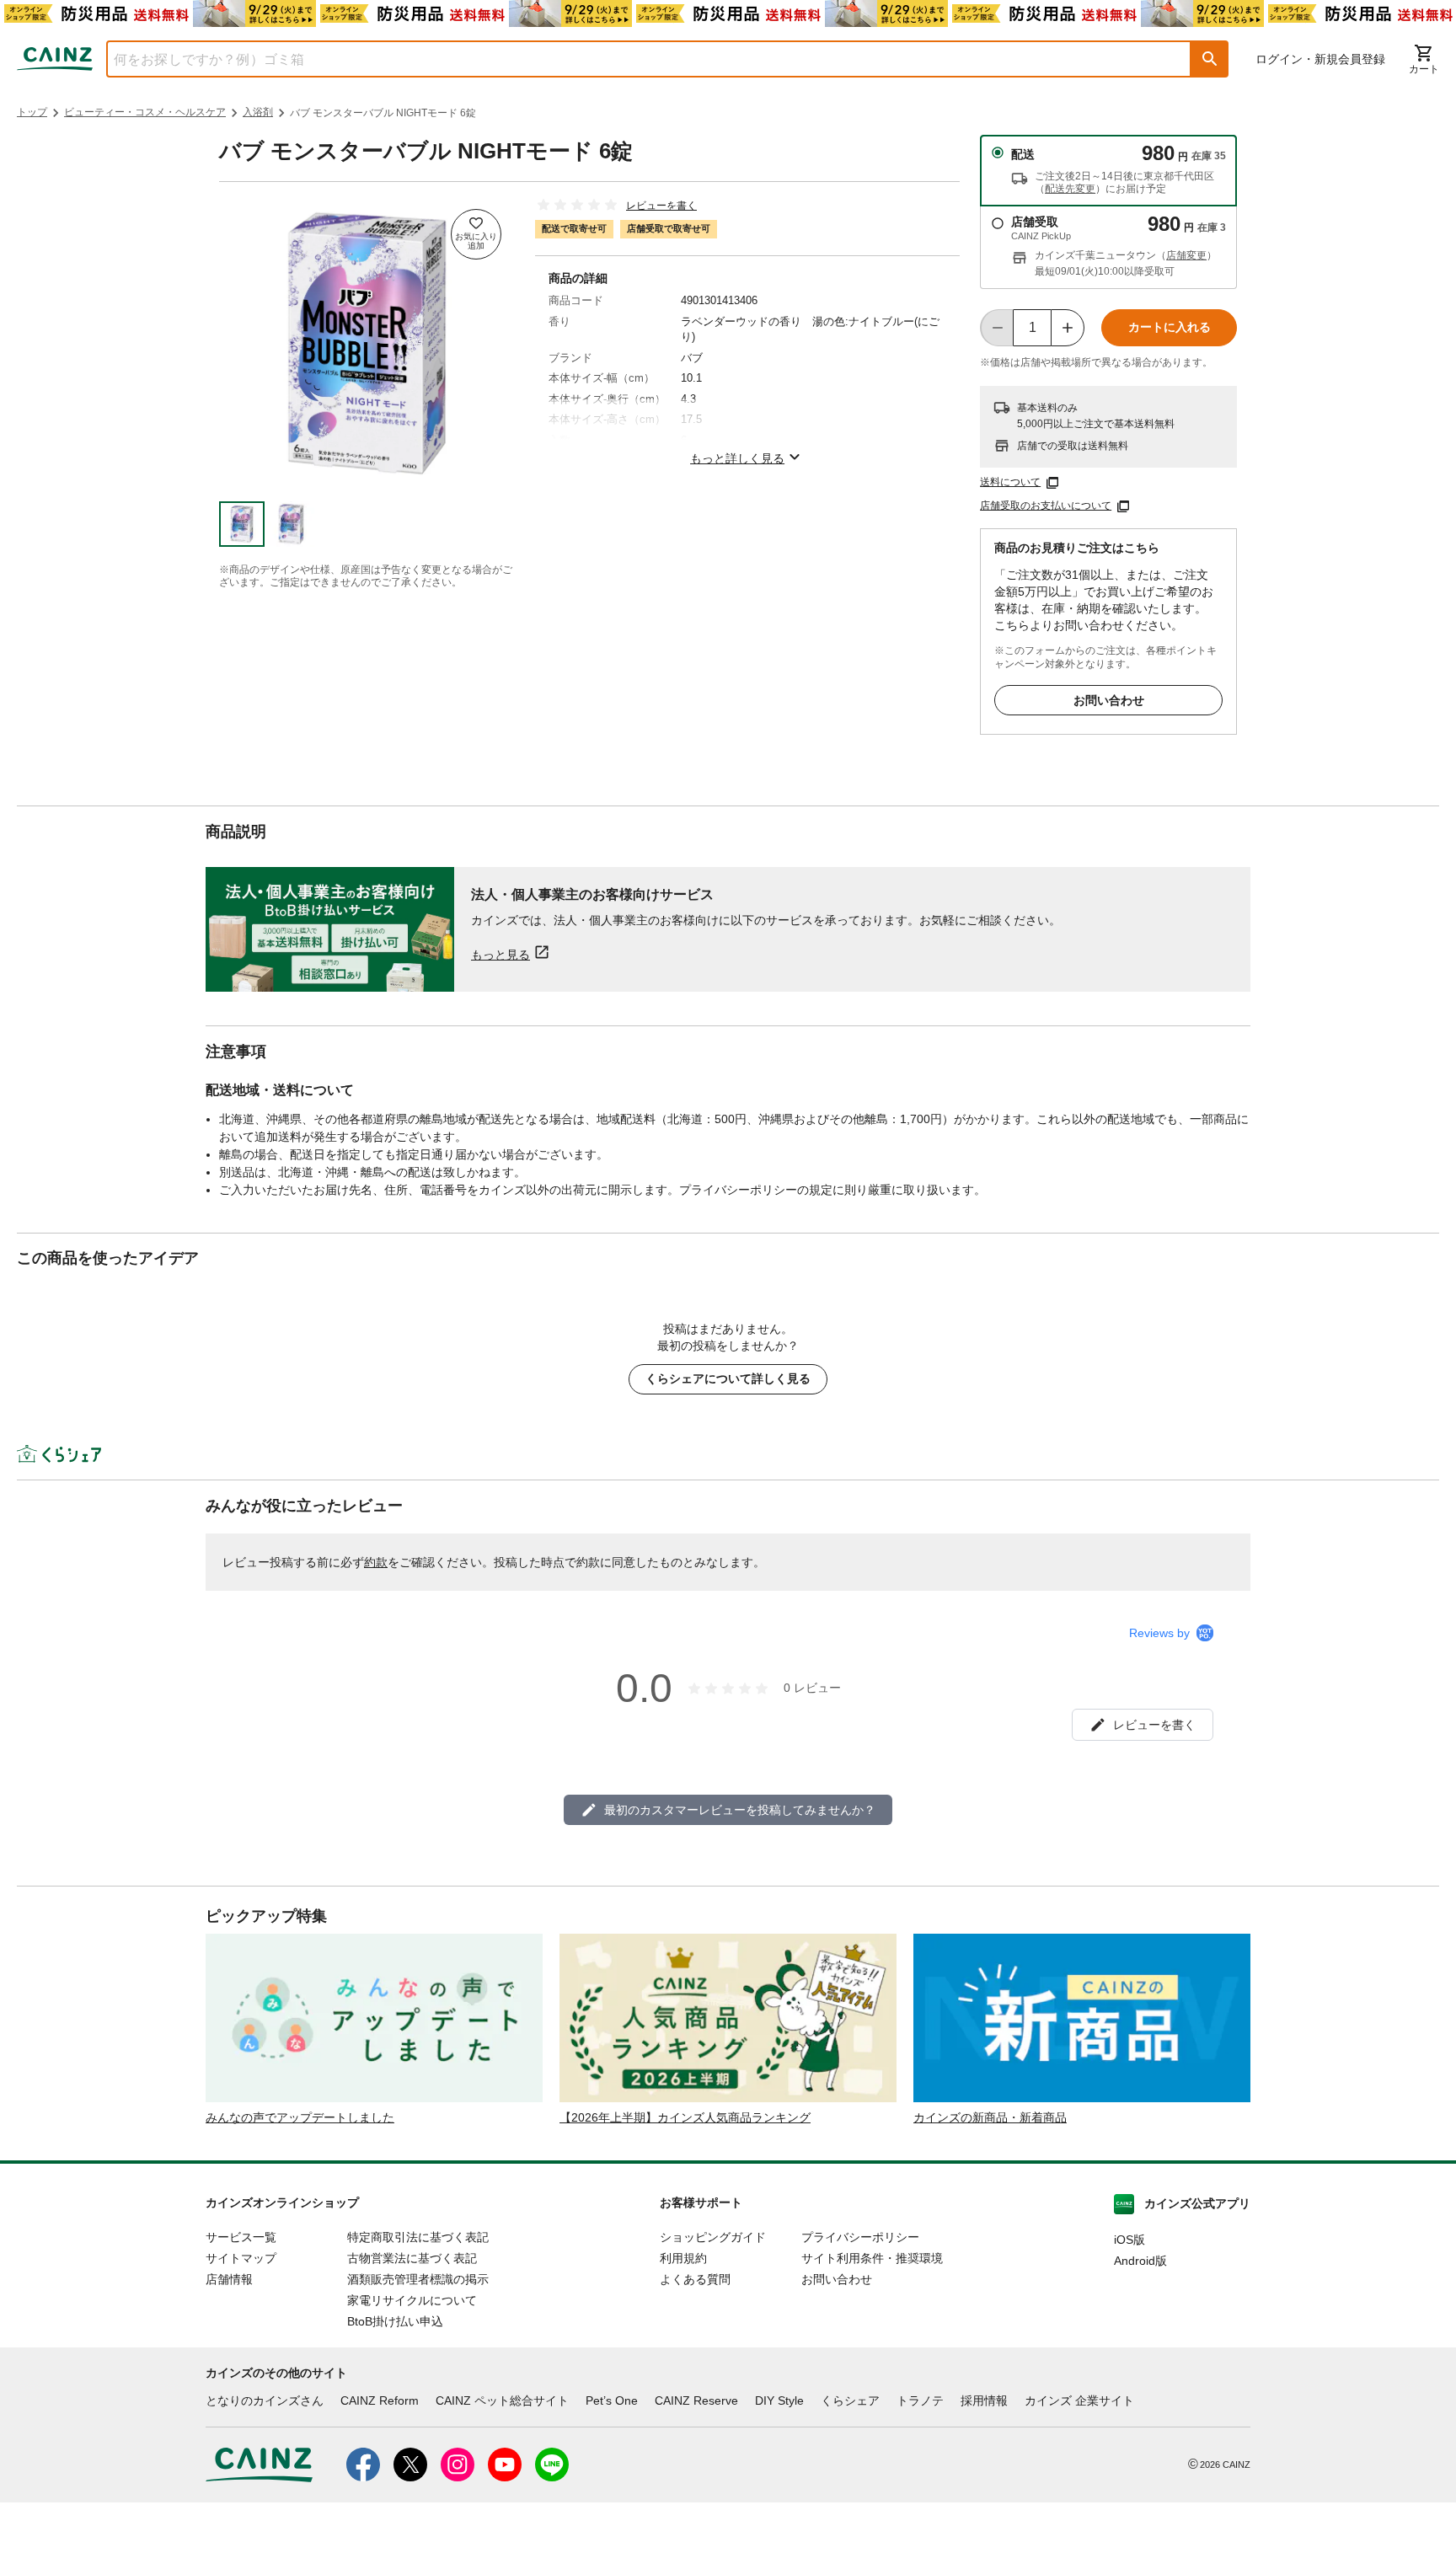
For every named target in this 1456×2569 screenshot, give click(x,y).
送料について (1010, 482)
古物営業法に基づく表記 (412, 2258)
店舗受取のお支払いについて (1046, 506)
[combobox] (636, 59)
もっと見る (500, 954)
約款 (376, 1562)
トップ (32, 112)
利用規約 (683, 2258)
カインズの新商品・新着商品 (990, 2117)
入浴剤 (258, 112)
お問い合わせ (1109, 700)
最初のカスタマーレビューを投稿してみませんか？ (740, 1810)
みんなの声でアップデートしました (300, 2117)
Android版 (1140, 2261)
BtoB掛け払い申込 (395, 2321)
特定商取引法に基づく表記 (418, 2237)
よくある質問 (695, 2279)
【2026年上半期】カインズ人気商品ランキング (685, 2117)
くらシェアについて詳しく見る (728, 1378)
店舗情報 (229, 2279)
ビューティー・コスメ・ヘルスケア (145, 112)
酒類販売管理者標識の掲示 (418, 2279)
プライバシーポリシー (860, 2237)
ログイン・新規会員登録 (1320, 59)
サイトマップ (241, 2258)
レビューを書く (661, 206)
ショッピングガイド (713, 2237)
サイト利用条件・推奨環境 (872, 2258)
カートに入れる (1170, 327)
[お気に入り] (476, 234)
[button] (1210, 59)
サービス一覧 (241, 2237)
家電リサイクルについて (412, 2300)
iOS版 (1129, 2240)
